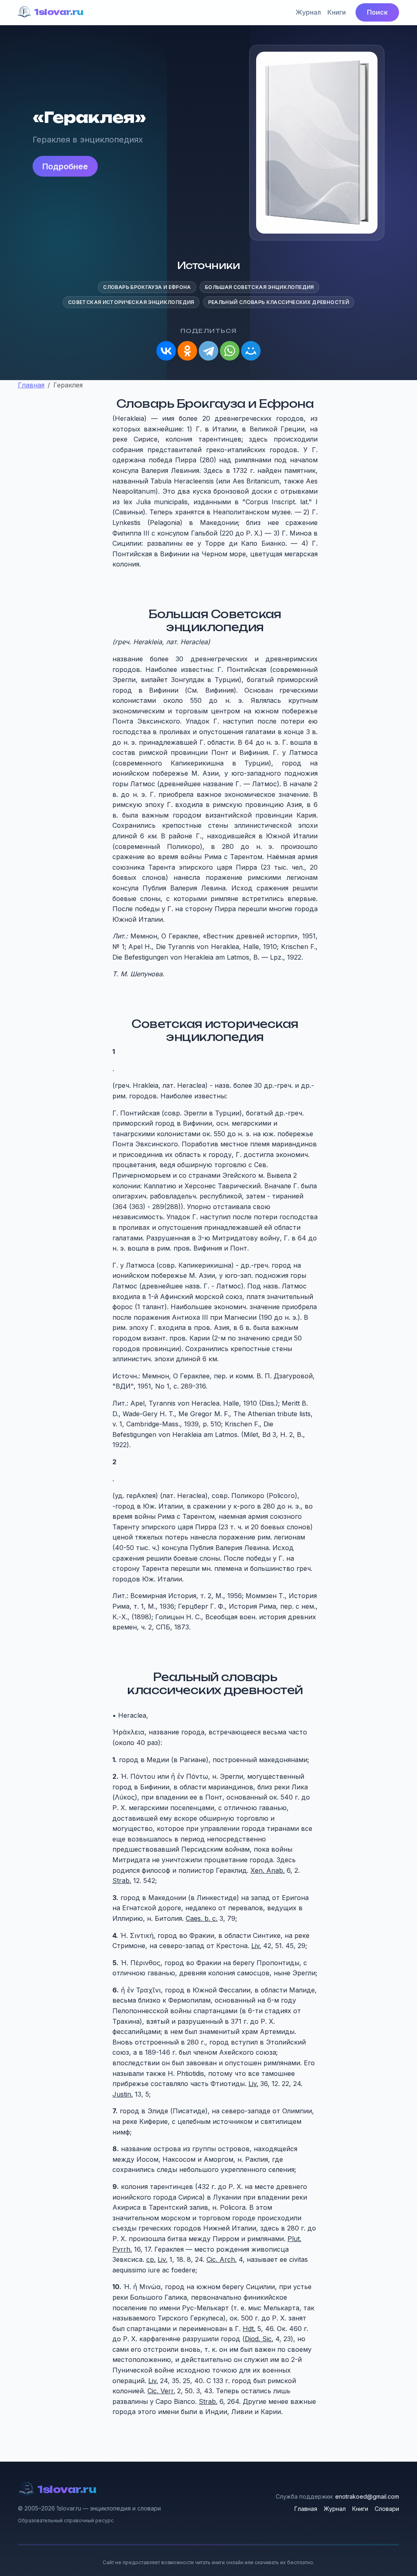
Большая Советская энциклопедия (259, 287)
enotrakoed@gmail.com (367, 2496)
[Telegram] (208, 351)
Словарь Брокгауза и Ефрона (147, 287)
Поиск (377, 12)
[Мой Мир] (251, 351)
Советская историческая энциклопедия (131, 302)
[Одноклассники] (187, 351)
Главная (306, 2509)
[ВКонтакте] (166, 351)
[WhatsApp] (230, 351)
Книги (337, 12)
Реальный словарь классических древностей (279, 302)
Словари (387, 2509)
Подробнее (65, 166)
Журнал (308, 12)
